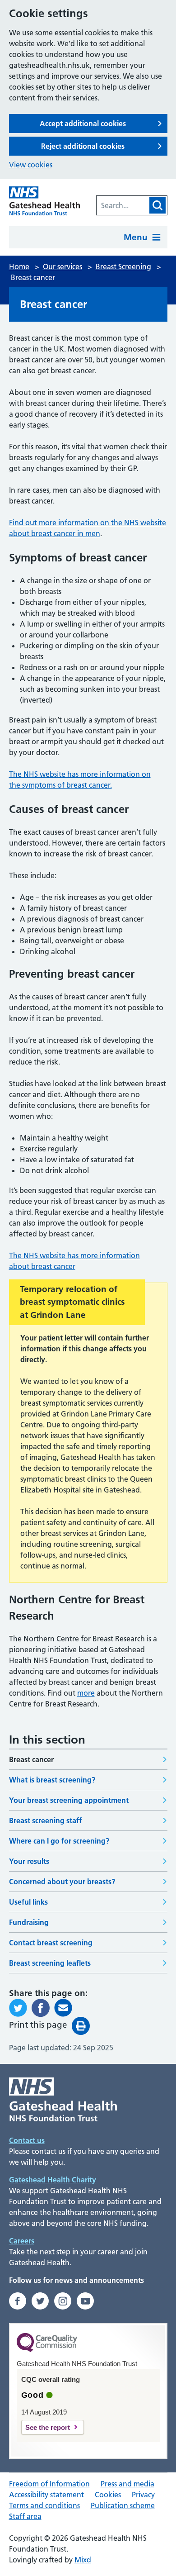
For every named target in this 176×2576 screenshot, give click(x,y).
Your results (29, 1861)
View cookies (31, 165)
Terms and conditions (44, 2505)
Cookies (108, 2495)
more (86, 1693)
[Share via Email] (63, 2008)
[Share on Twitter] (18, 2008)
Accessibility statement (46, 2495)
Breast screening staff (45, 1820)
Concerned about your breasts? (62, 1882)
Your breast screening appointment (69, 1800)
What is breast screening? (52, 1780)
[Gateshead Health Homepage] (45, 201)
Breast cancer (31, 1759)
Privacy (143, 2495)
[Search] (157, 205)
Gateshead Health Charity (53, 2180)
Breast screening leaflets (50, 1963)
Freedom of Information (49, 2484)
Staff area (25, 2516)
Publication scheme (123, 2505)
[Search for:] (122, 205)
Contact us (27, 2140)
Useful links (28, 1902)
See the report (48, 2427)
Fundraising (29, 1922)
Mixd (83, 2560)
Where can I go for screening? (59, 1841)
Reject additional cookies (83, 146)
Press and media (127, 2484)
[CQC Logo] (47, 2350)
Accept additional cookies (83, 124)
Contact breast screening (51, 1943)
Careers (22, 2241)
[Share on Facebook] (41, 2008)
